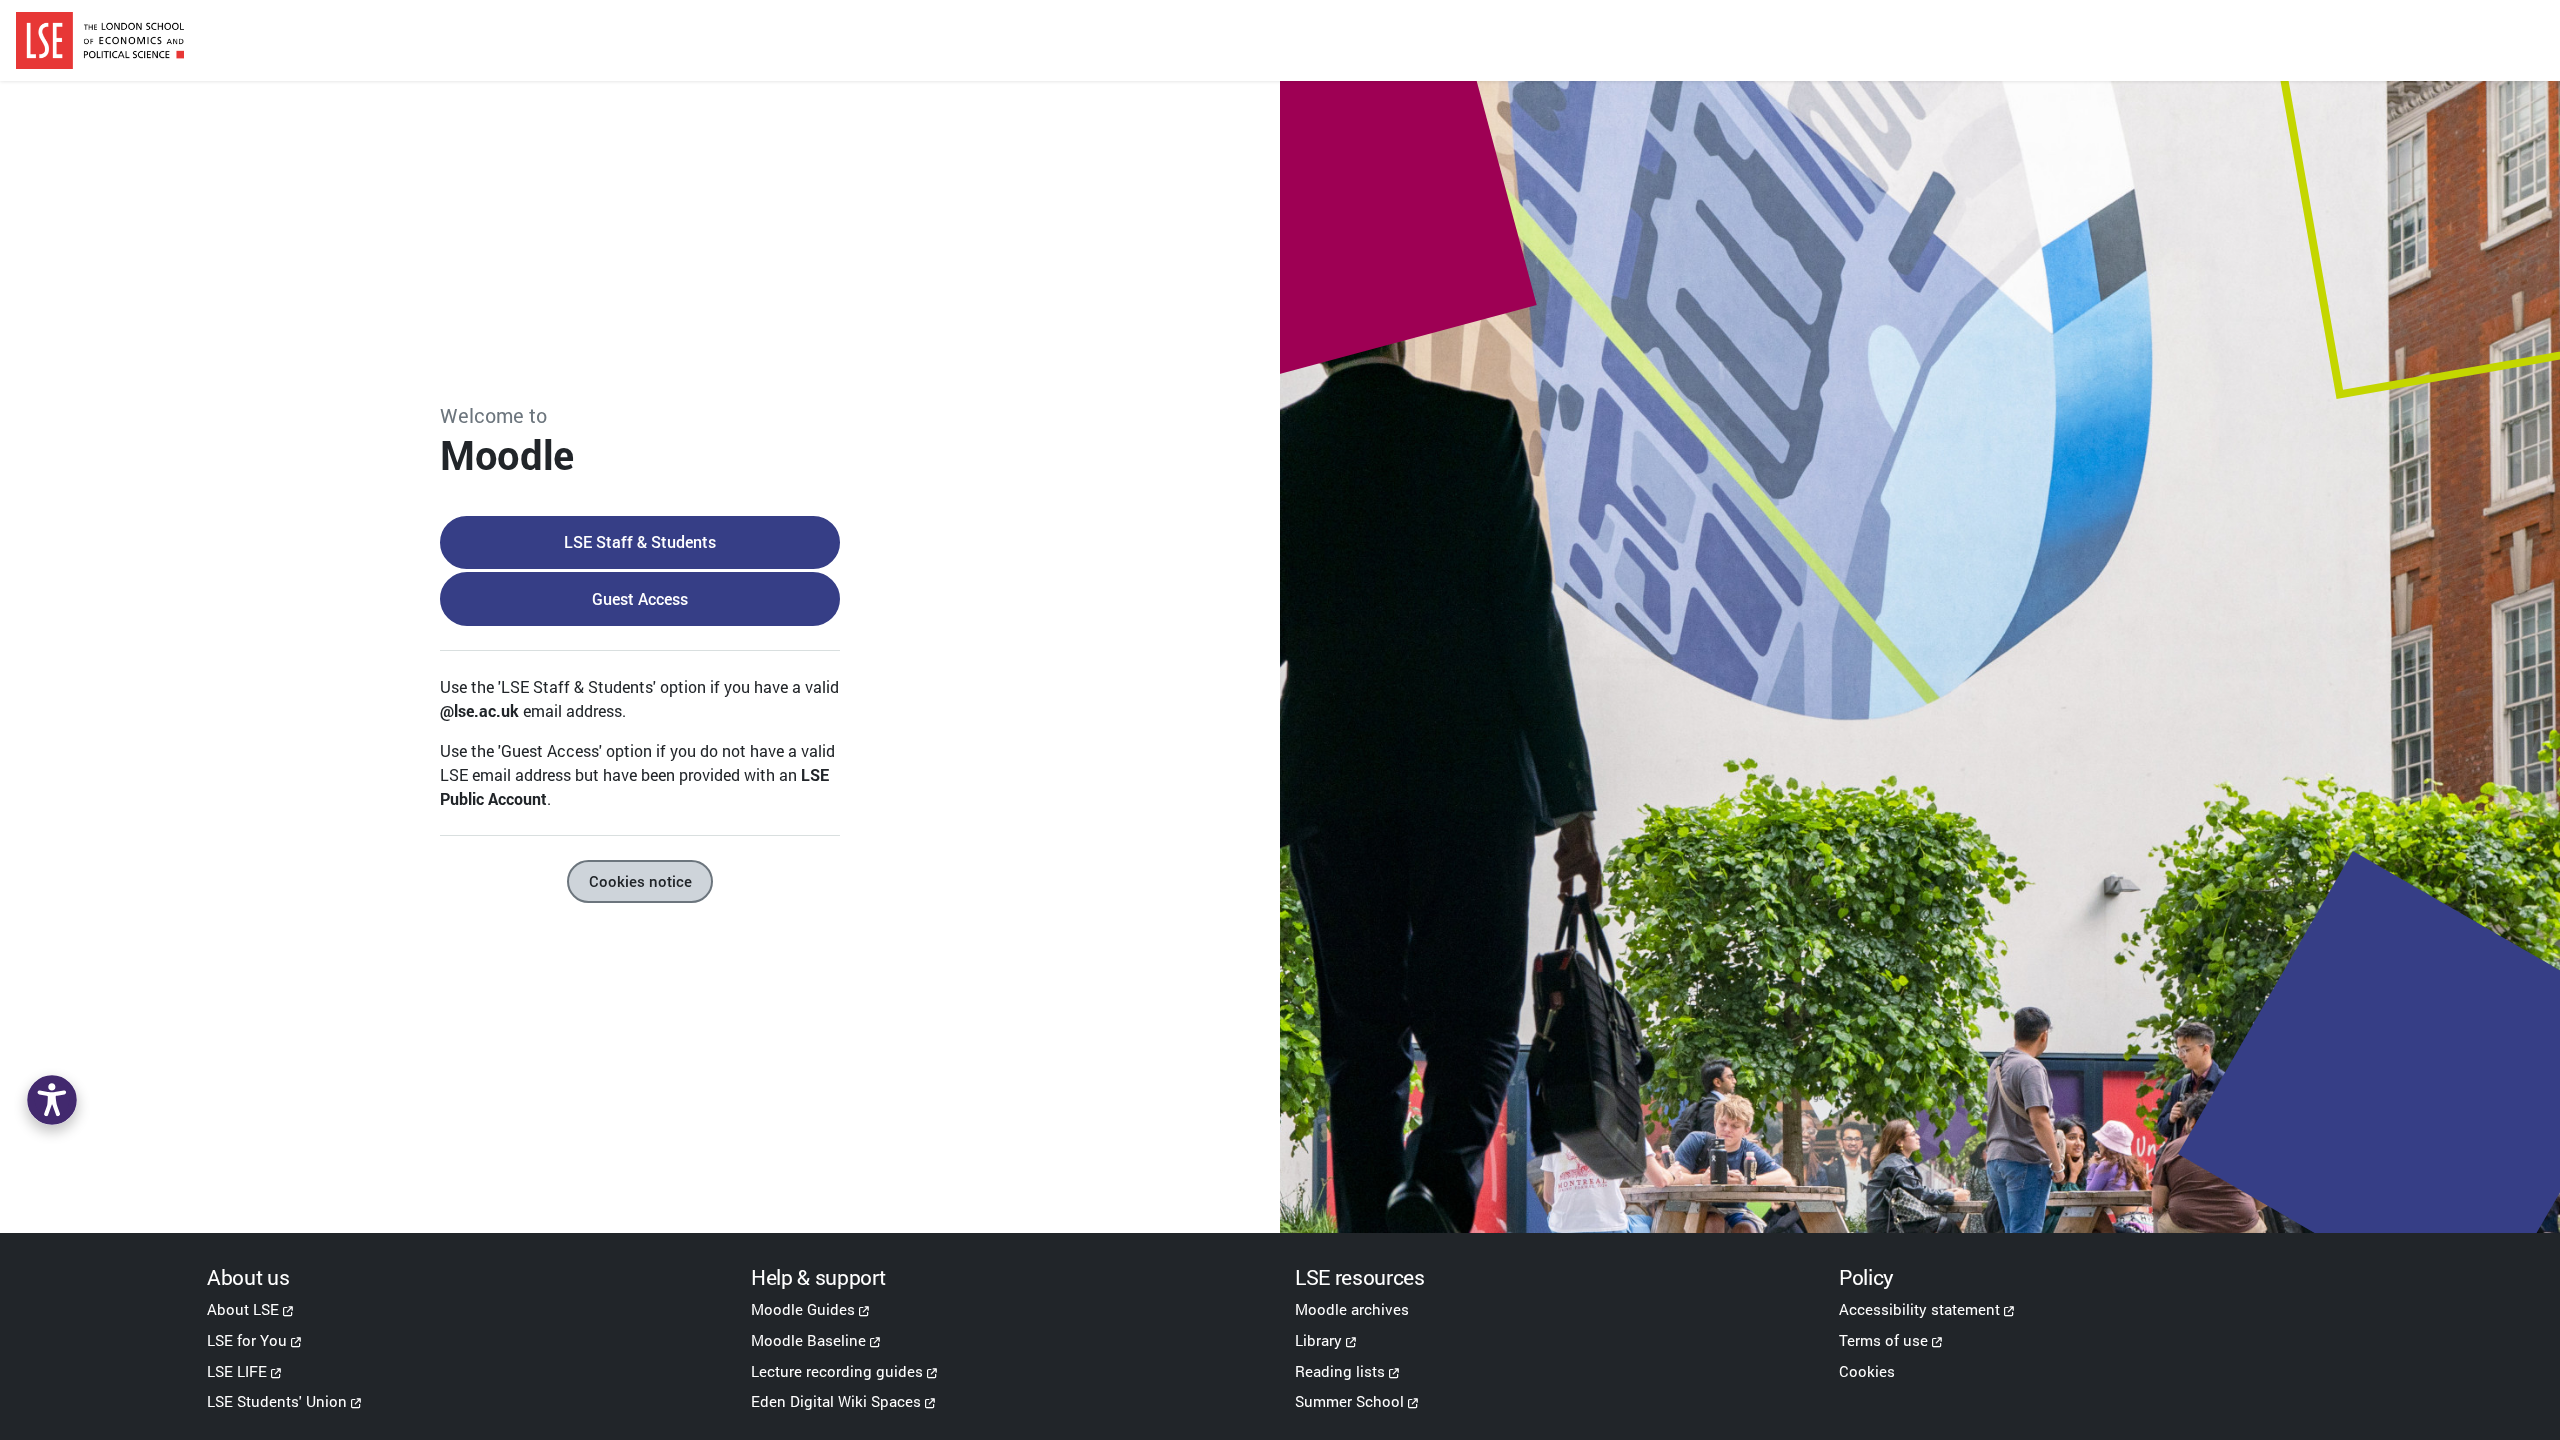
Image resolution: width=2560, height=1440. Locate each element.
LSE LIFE (237, 1371)
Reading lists (1340, 1371)
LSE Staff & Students (640, 541)
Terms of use (1883, 1340)
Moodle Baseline (808, 1340)
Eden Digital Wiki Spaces (836, 1401)
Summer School (1349, 1401)
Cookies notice (640, 881)
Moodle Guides (803, 1309)
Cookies (1867, 1371)
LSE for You (247, 1340)
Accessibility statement (1919, 1309)
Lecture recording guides (837, 1371)
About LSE (243, 1309)
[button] (52, 1100)
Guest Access (640, 598)
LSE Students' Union (277, 1401)
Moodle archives (1352, 1309)
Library (1318, 1340)
